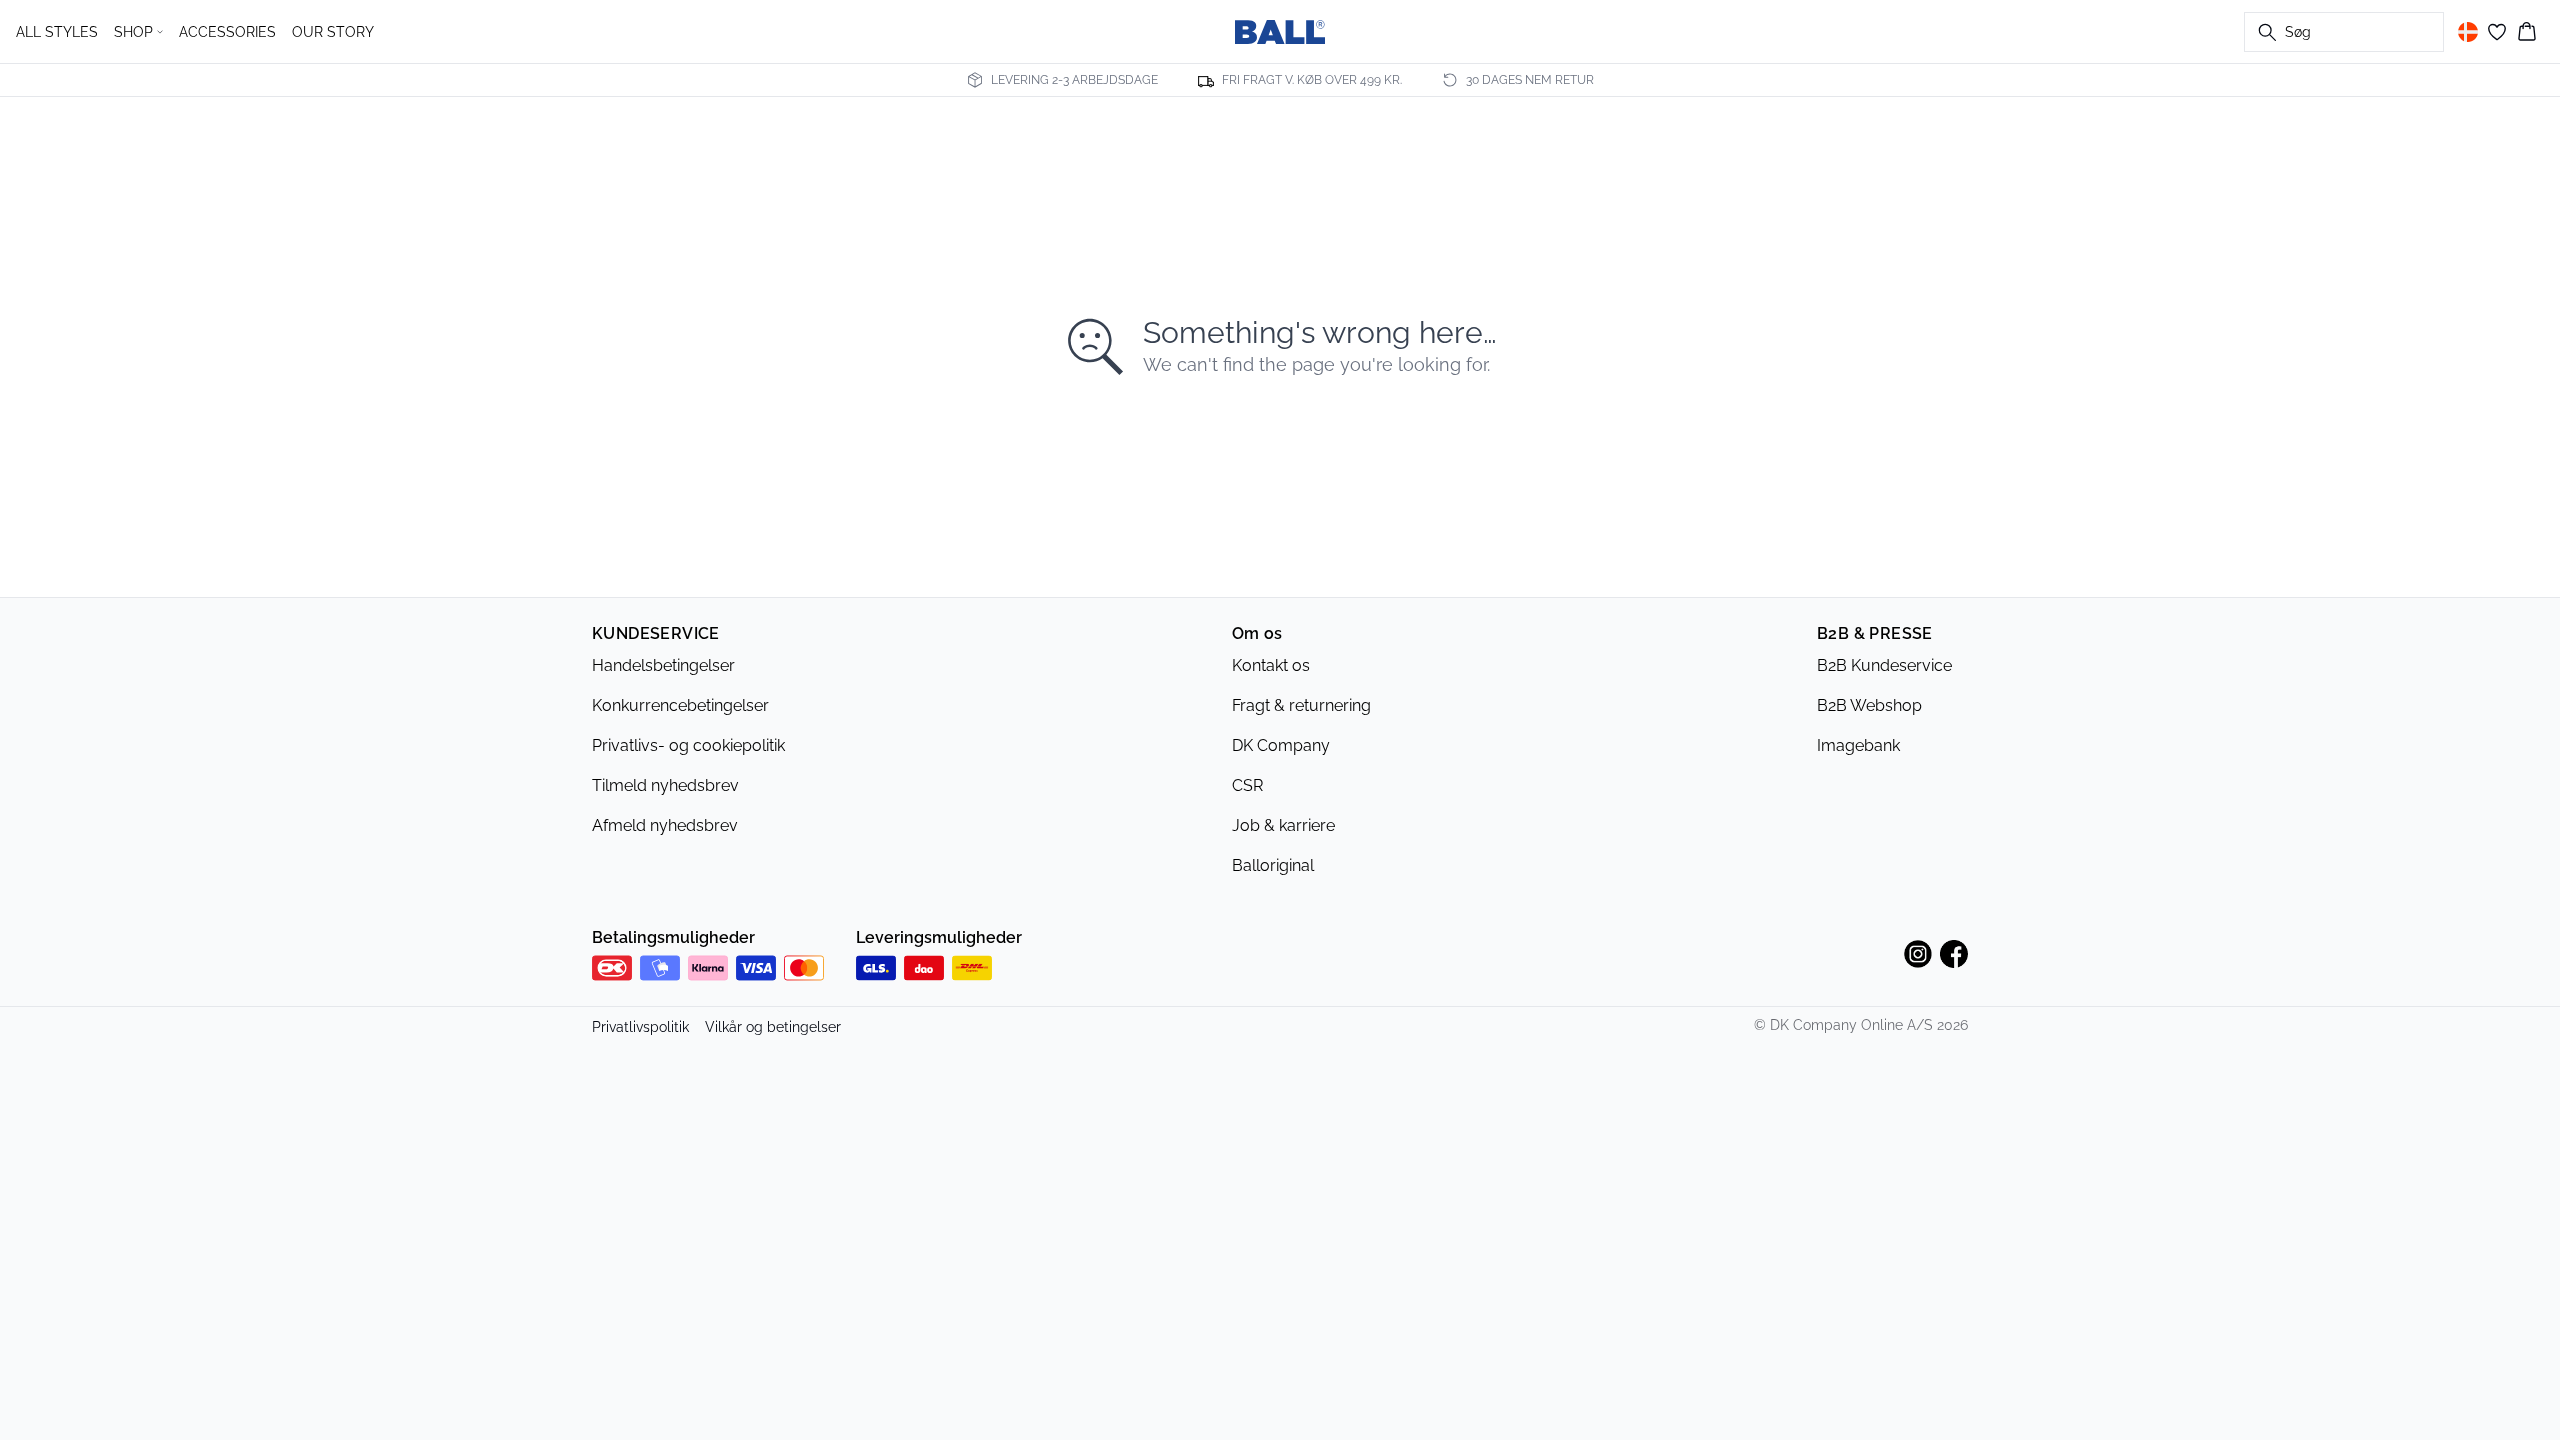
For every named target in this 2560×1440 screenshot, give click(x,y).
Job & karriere (1283, 825)
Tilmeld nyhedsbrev (665, 785)
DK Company (1281, 745)
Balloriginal (1273, 865)
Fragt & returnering (1301, 705)
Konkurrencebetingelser (680, 705)
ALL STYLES (57, 32)
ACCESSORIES (227, 32)
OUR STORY (333, 32)
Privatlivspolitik (640, 1027)
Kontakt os (1271, 665)
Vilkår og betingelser (773, 1027)
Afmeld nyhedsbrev (665, 825)
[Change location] (2468, 32)
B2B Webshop (1869, 705)
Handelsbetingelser (663, 665)
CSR (1247, 785)
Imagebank (1858, 745)
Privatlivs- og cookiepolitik (688, 745)
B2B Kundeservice (1884, 665)
